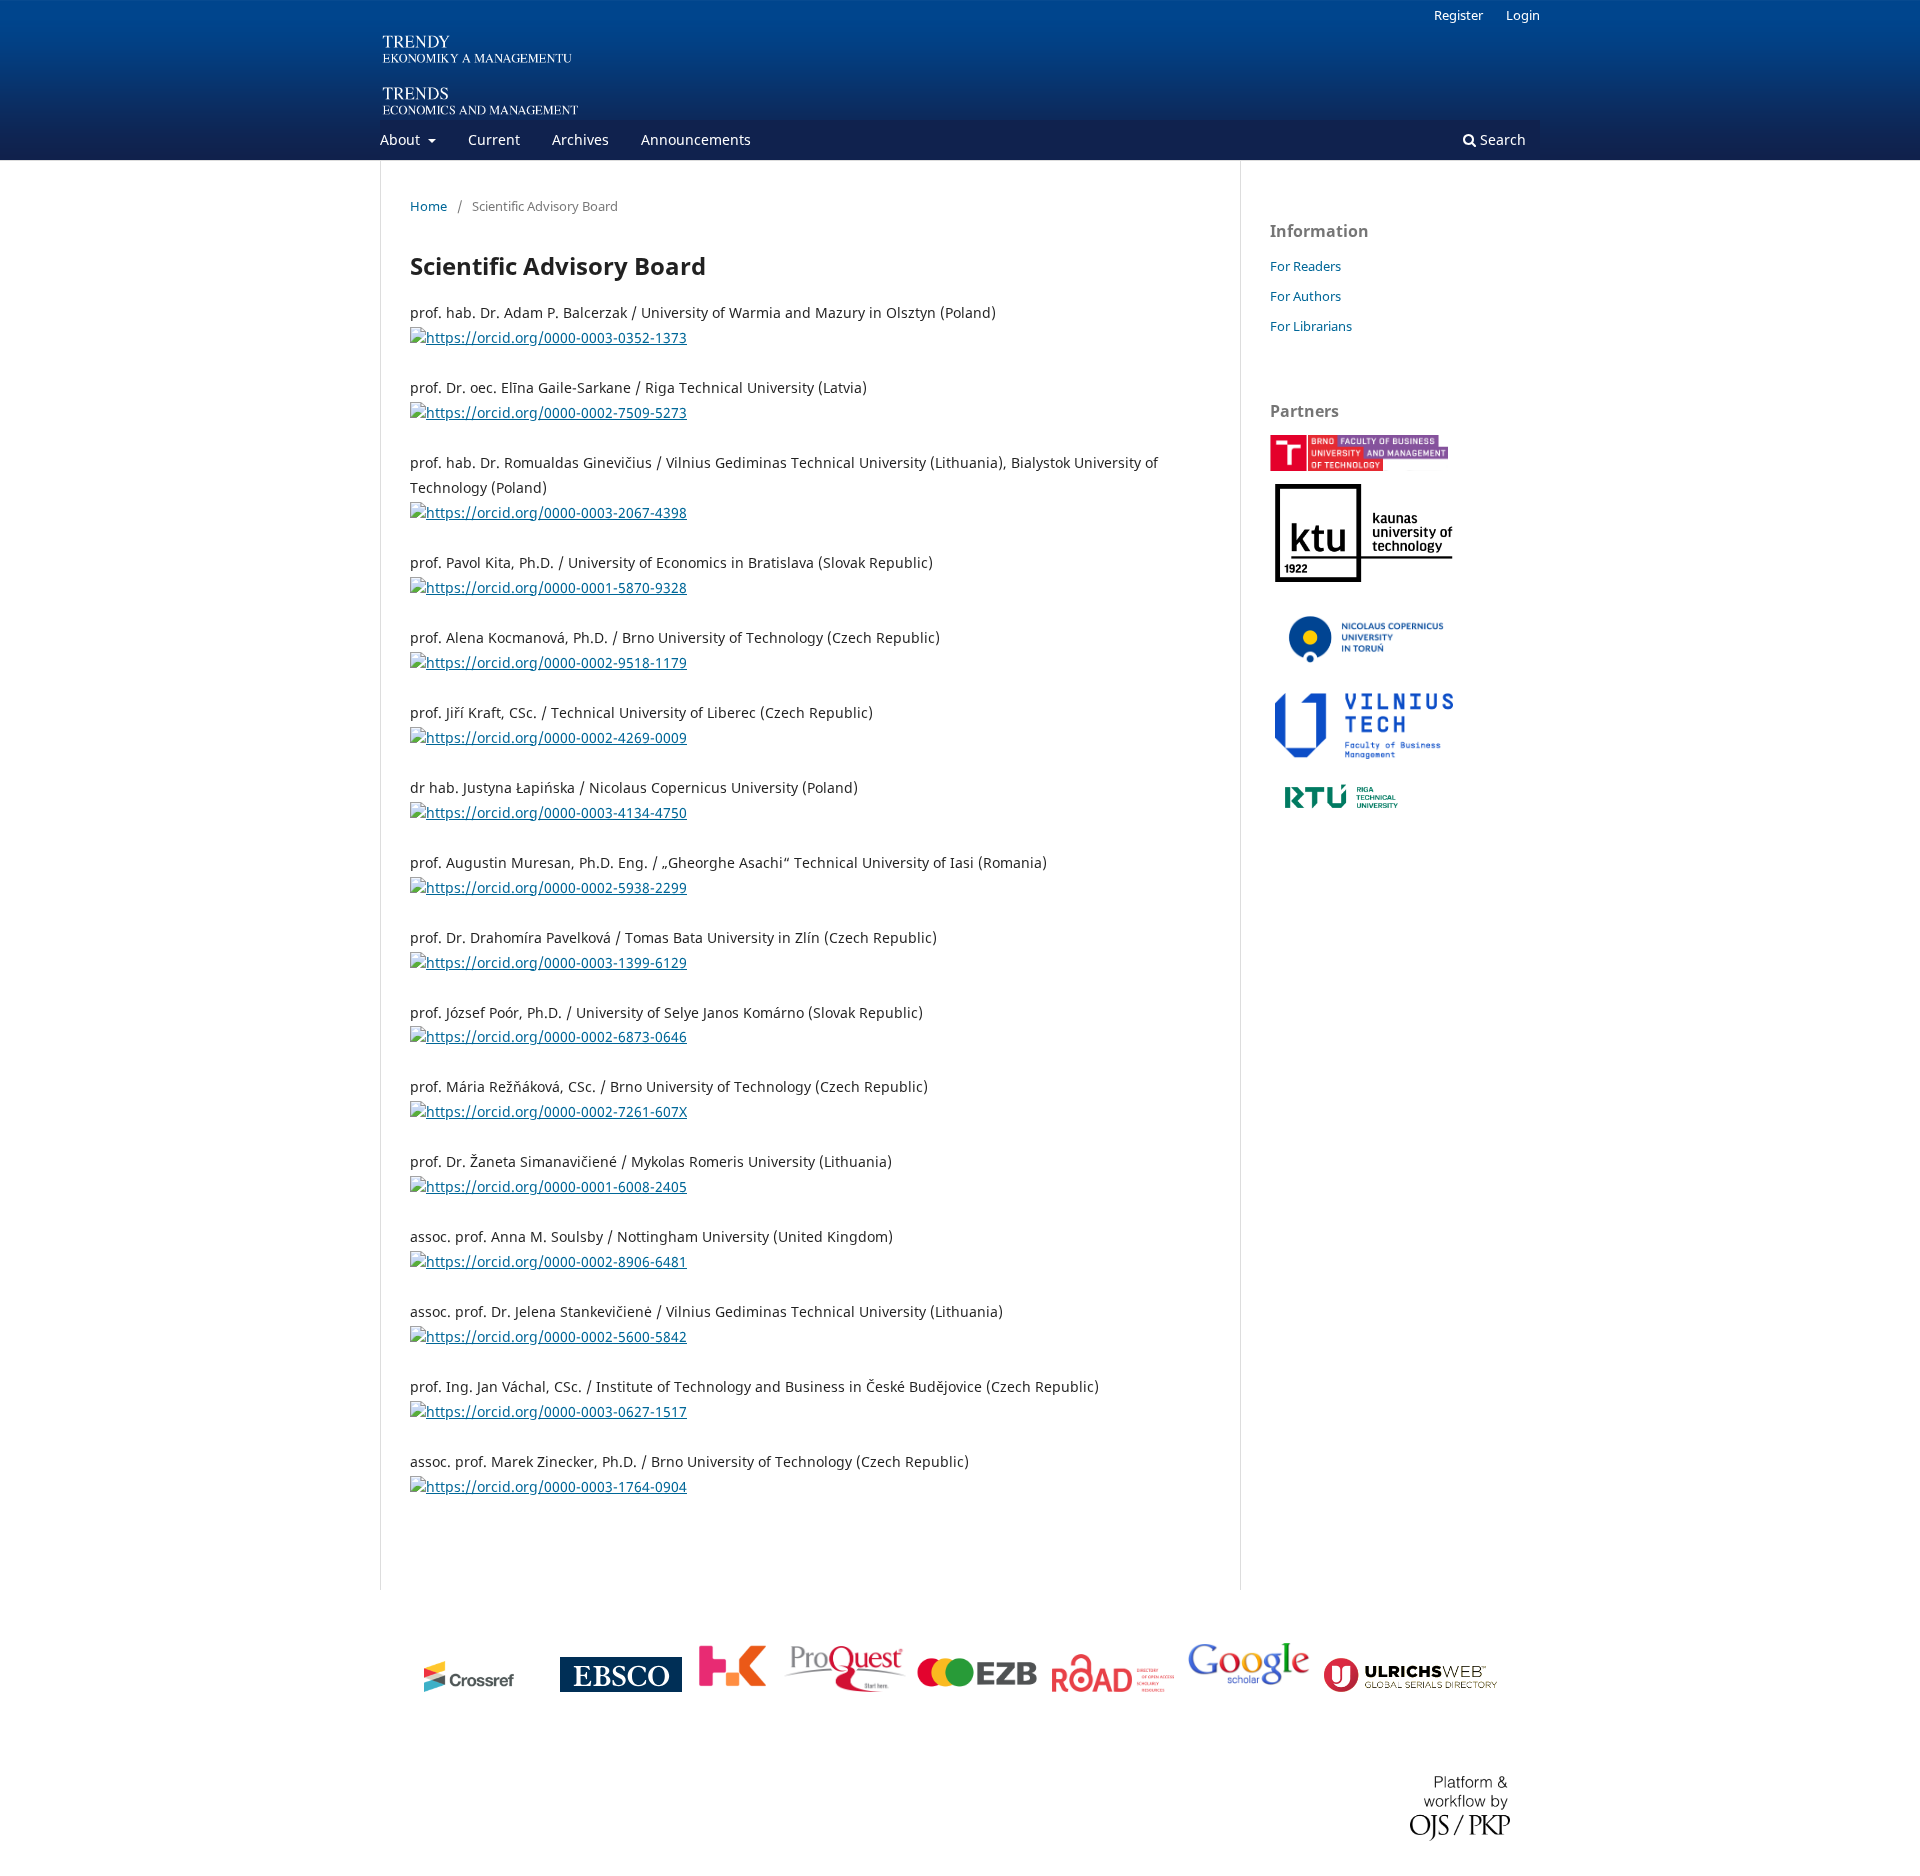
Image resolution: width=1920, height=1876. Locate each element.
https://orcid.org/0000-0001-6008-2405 (556, 1186)
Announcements (696, 139)
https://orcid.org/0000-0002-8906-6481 (556, 1261)
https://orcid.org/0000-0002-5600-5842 (556, 1336)
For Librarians (1311, 326)
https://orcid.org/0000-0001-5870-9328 (556, 587)
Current (494, 139)
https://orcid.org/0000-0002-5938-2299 (556, 887)
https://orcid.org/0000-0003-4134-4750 (556, 812)
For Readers (1305, 266)
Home (428, 206)
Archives (580, 139)
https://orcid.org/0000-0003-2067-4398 (556, 512)
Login (1523, 15)
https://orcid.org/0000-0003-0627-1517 (556, 1411)
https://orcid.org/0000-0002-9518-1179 (556, 662)
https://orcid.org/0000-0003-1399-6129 (556, 962)
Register (1458, 15)
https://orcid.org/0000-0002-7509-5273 (556, 412)
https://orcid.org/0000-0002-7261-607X (556, 1111)
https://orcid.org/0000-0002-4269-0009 (556, 737)
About (402, 139)
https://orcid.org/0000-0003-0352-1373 (556, 337)
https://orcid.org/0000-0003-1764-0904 (556, 1486)
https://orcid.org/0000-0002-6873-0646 (556, 1036)
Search (1501, 139)
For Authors (1305, 296)
